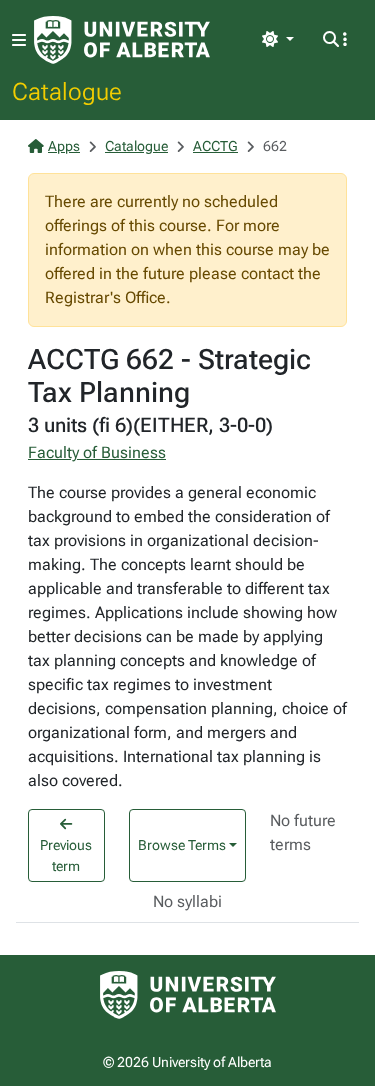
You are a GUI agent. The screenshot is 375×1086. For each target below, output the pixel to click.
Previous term (66, 855)
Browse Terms (182, 845)
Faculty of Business (97, 452)
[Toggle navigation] (19, 40)
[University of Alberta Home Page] (122, 40)
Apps (64, 146)
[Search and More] (335, 40)
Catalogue (67, 91)
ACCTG (215, 146)
